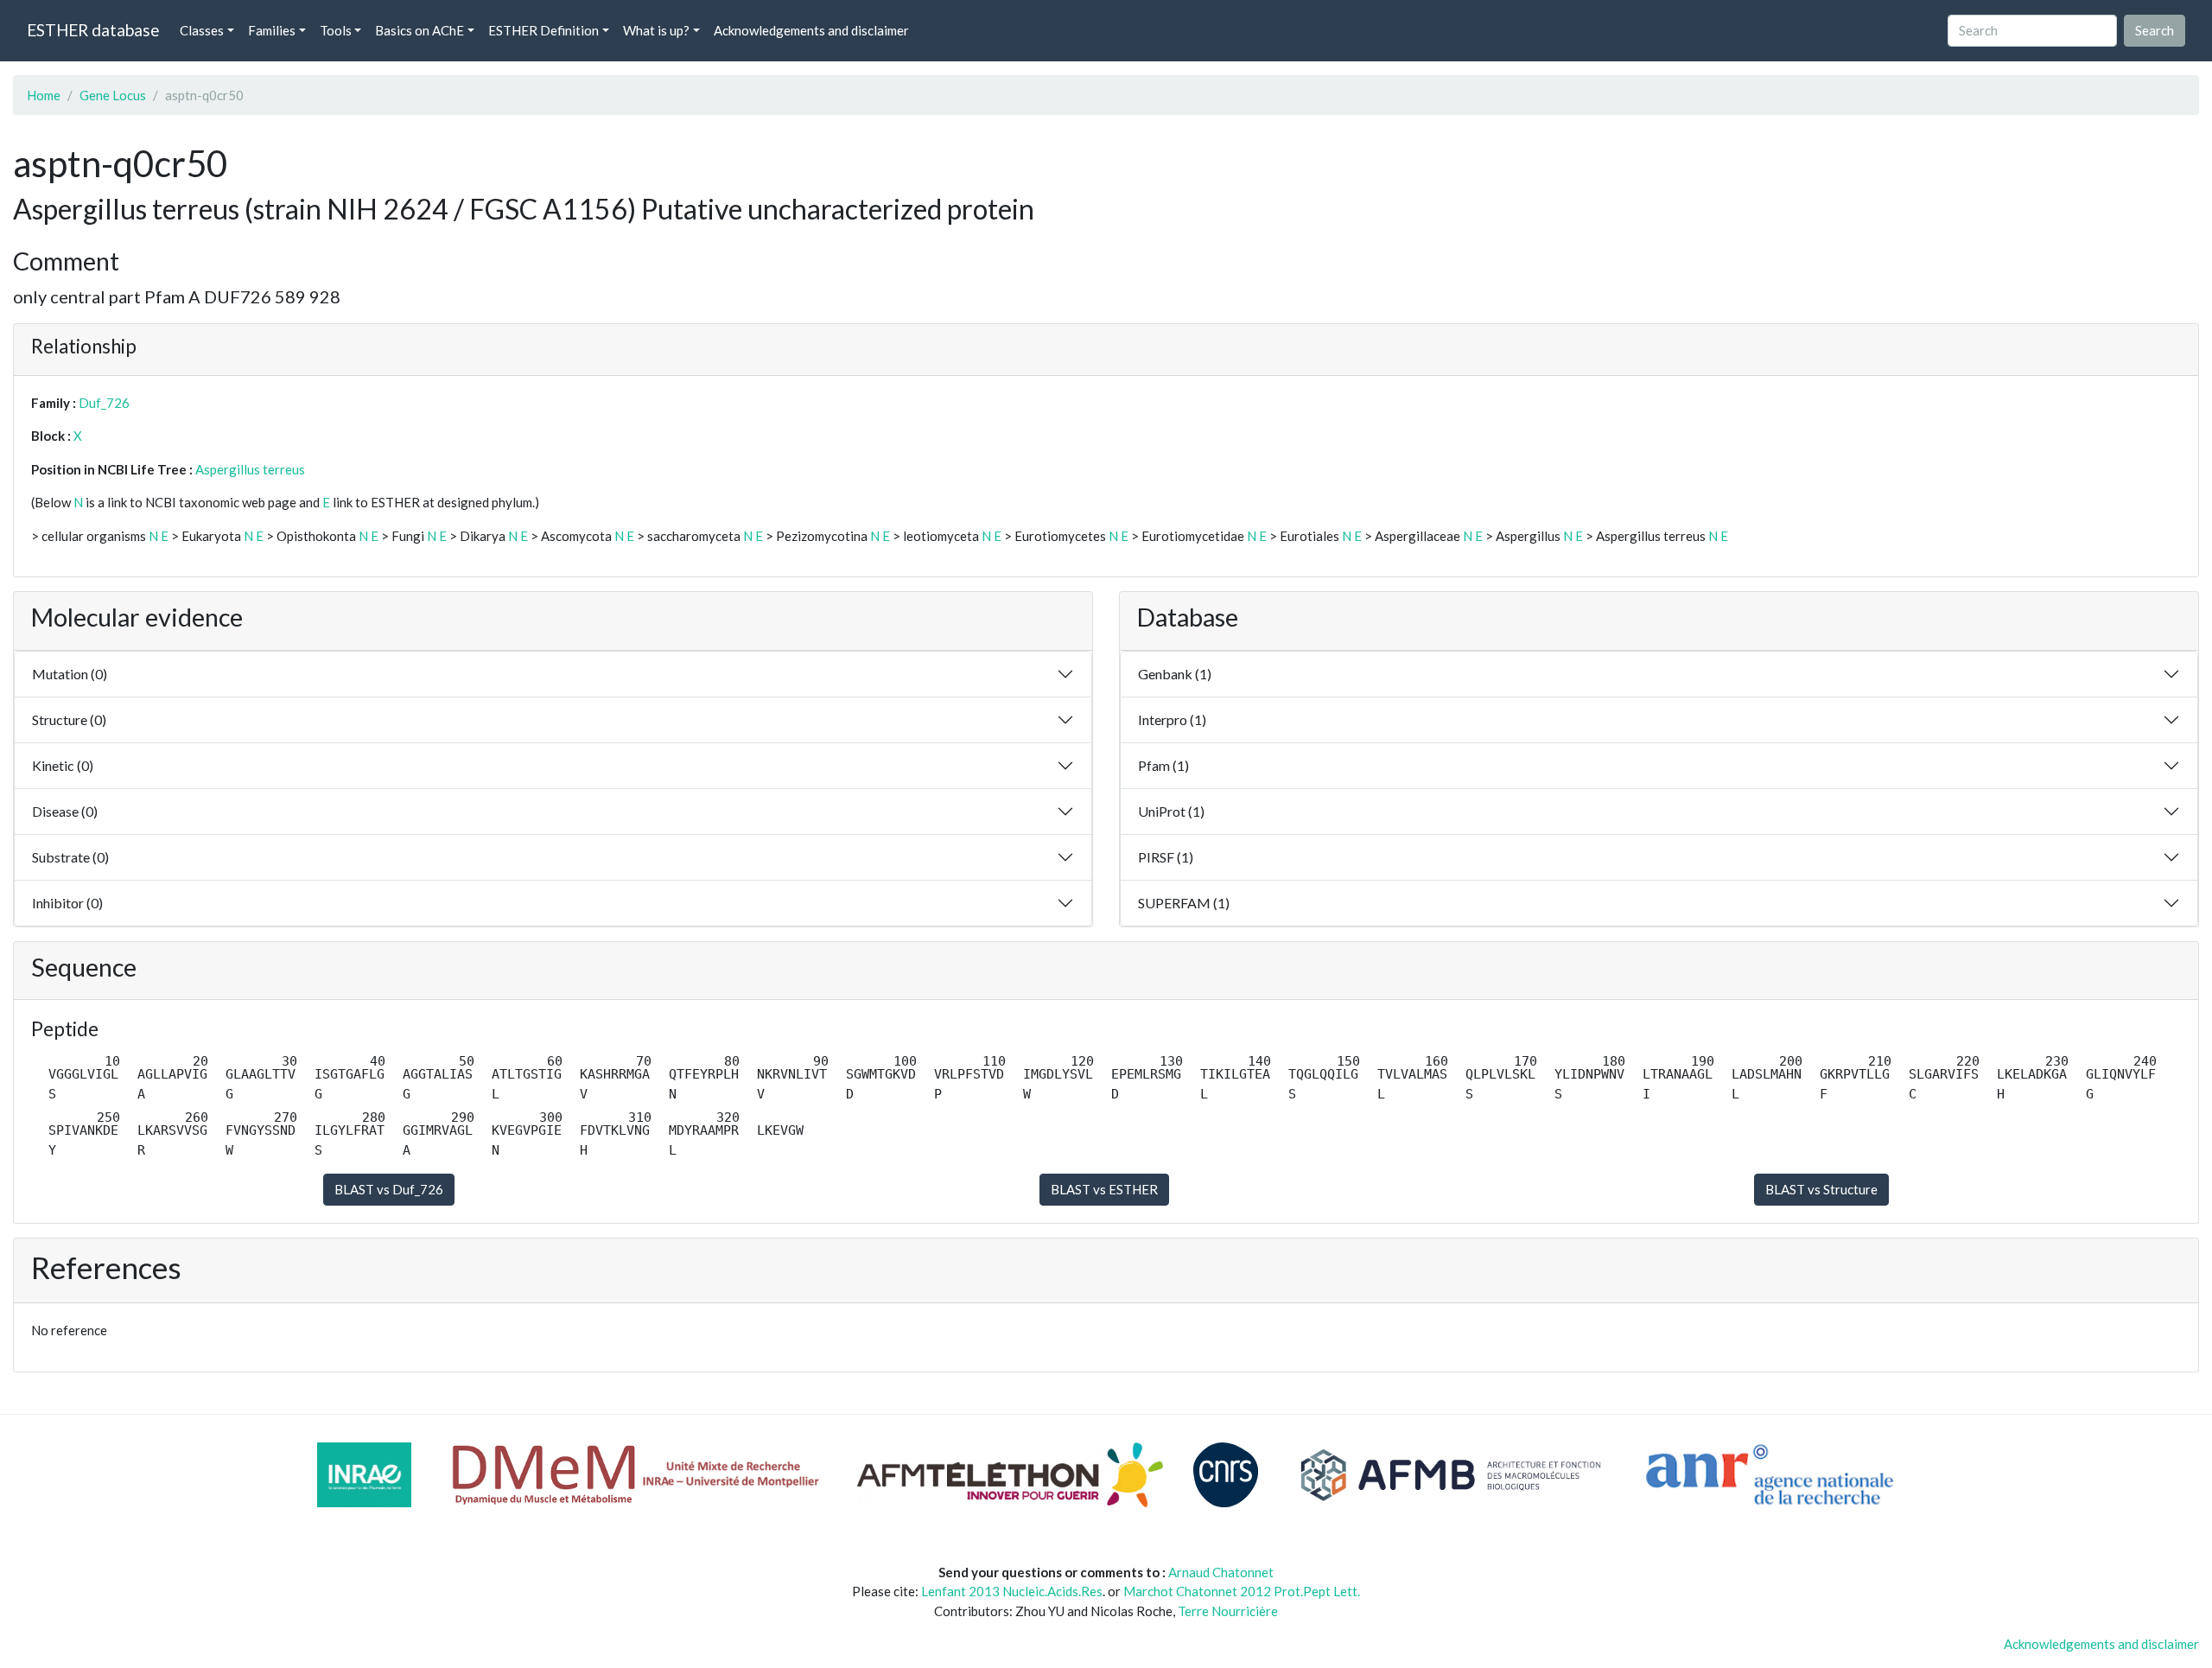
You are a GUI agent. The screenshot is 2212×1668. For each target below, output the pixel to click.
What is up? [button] (656, 30)
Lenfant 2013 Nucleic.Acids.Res (1012, 1591)
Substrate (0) (70, 857)
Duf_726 (104, 403)
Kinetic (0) (63, 765)
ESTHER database (93, 30)
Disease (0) (65, 811)
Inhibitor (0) (67, 903)
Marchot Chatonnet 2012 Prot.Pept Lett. (1242, 1591)
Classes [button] (202, 30)
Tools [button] (336, 30)
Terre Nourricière (1228, 1611)
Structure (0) (69, 719)
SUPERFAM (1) (1184, 903)
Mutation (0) (70, 674)
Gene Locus (113, 95)
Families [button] (272, 30)
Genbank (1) (1175, 674)
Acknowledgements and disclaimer (811, 30)
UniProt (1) (1171, 811)
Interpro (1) (1172, 719)
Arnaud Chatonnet (1221, 1572)
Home (44, 95)
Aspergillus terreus (250, 469)
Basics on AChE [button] (420, 30)
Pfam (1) (1163, 765)
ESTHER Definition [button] (543, 30)
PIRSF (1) (1166, 857)
